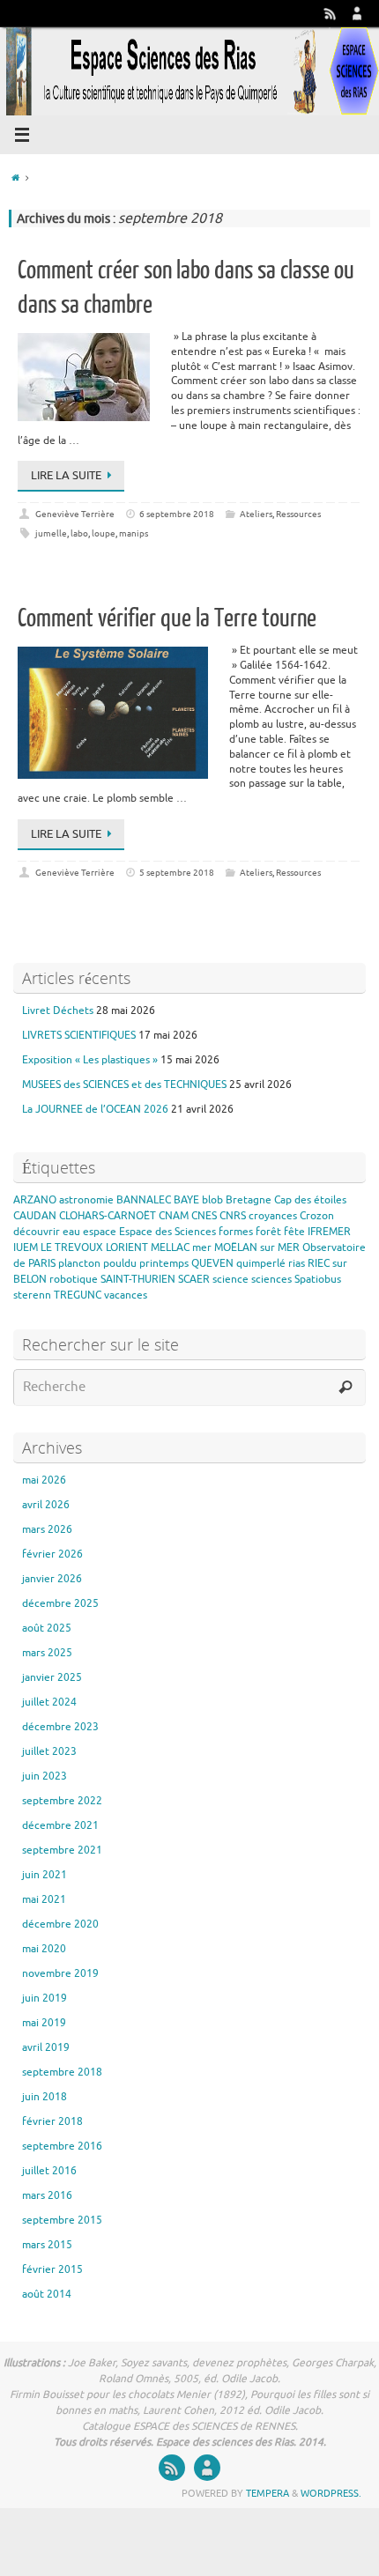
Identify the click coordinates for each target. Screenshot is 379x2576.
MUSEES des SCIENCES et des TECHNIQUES (124, 1084)
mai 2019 (44, 2023)
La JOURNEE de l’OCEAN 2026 (95, 1109)
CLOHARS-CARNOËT (108, 1216)
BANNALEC (144, 1200)
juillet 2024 (49, 1702)
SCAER (194, 1279)
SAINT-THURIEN (138, 1279)
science (230, 1279)
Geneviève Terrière (75, 514)
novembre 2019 (60, 1973)
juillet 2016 (49, 2171)
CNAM (174, 1216)
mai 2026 (44, 1480)
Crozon (317, 1216)
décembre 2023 (60, 1727)
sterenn (32, 1295)
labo (79, 533)
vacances (126, 1295)
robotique (74, 1279)
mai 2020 (44, 1949)
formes (236, 1232)
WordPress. (331, 2493)
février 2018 (52, 2121)
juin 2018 (45, 2097)
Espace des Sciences (167, 1232)
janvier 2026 (52, 1579)
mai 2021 (44, 1899)
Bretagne (249, 1200)
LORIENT (127, 1247)
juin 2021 (45, 1875)
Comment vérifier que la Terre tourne (167, 618)
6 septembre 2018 (177, 514)
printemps (164, 1263)
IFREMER (329, 1232)
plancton (79, 1263)
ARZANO (35, 1200)
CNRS (233, 1216)
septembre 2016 (62, 2146)
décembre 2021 (60, 1825)
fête (294, 1232)
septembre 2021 (62, 1850)
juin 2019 (45, 1998)
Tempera (268, 2493)
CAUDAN (35, 1216)
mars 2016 (47, 2195)
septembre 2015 (62, 2220)
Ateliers (256, 514)
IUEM (26, 1247)
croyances (273, 1216)
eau (71, 1232)
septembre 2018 (62, 2072)
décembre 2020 (60, 1924)
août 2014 (47, 2294)
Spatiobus (318, 1279)
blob (212, 1200)
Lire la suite (66, 475)
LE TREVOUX (72, 1247)
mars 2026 (47, 1529)
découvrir (37, 1232)
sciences (271, 1279)
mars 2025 (47, 1653)
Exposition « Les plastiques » (90, 1060)
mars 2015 (47, 2245)
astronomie (86, 1200)
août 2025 (47, 1628)
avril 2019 (46, 2047)
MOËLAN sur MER (257, 1247)
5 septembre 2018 (177, 873)
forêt (268, 1232)
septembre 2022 (62, 1801)
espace (100, 1232)
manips (134, 533)
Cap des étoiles (310, 1200)
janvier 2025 (52, 1677)
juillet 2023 (49, 1751)
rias (297, 1263)
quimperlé (261, 1263)
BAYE (186, 1200)
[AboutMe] (357, 13)
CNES (204, 1216)
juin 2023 (45, 1776)
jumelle (51, 533)
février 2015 (52, 2269)
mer (202, 1247)
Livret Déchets (58, 1010)
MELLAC (170, 1247)
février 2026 (52, 1554)
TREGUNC (78, 1295)
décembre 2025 (60, 1603)
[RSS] (331, 13)
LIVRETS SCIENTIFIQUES (79, 1035)
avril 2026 (46, 1505)
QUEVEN (212, 1263)
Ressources (298, 514)
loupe (104, 533)
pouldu (120, 1263)
